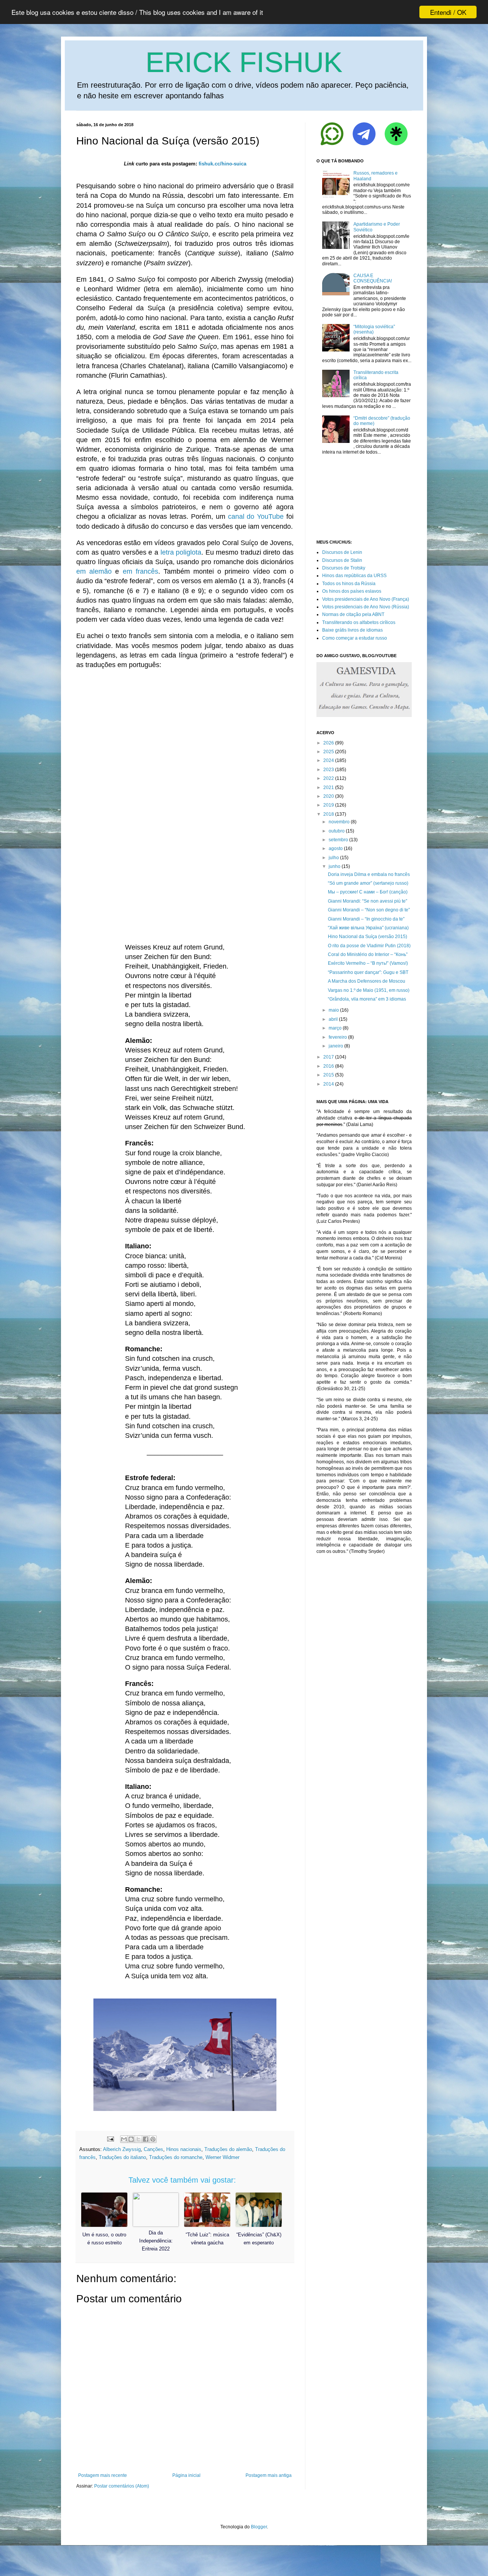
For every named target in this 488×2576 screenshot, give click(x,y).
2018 (329, 814)
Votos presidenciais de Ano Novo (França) (366, 599)
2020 (329, 796)
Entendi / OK (448, 12)
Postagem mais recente (103, 2475)
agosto (336, 849)
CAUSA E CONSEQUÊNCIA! (373, 278)
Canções (153, 2149)
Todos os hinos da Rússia (349, 584)
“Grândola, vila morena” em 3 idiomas (367, 999)
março (335, 1028)
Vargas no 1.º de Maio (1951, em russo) (369, 990)
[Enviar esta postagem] (110, 2139)
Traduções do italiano (122, 2157)
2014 (329, 1084)
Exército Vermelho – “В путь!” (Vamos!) (368, 963)
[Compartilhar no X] (138, 2139)
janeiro (336, 1046)
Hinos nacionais (184, 2149)
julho (334, 858)
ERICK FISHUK (244, 62)
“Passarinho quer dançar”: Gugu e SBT (368, 972)
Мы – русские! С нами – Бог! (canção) (368, 892)
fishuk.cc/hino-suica (222, 164)
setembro (338, 840)
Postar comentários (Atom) (122, 2486)
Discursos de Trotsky (344, 568)
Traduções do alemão (228, 2149)
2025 (329, 752)
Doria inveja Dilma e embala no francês (369, 874)
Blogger (259, 2527)
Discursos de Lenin (342, 552)
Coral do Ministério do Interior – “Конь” (368, 954)
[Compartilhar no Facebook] (146, 2139)
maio (334, 1010)
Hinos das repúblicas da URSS (354, 576)
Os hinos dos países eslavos (352, 591)
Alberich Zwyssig (122, 2149)
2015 (329, 1075)
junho (335, 866)
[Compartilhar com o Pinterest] (153, 2139)
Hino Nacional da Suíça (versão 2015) (368, 937)
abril (333, 1019)
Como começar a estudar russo (355, 638)
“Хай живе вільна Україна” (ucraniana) (368, 928)
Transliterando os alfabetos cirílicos (359, 622)
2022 (329, 778)
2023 (329, 770)
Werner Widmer (222, 2157)
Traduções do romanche (176, 2157)
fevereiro (338, 1037)
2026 (329, 743)
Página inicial (186, 2475)
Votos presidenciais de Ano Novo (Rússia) (366, 607)
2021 (329, 788)
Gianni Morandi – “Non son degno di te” (369, 910)
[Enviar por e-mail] (124, 2139)
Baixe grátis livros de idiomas (352, 630)
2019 (329, 805)
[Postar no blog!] (131, 2139)
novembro (339, 822)
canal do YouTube (256, 516)
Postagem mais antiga (269, 2475)
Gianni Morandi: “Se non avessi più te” (368, 901)
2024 (329, 760)
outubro (337, 831)
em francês (140, 571)
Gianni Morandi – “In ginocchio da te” (366, 919)
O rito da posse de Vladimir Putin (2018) (369, 946)
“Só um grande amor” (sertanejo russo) (368, 883)
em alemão (94, 571)
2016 (329, 1066)
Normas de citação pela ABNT (353, 614)
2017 (329, 1057)
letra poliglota (181, 552)
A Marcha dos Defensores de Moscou (367, 981)
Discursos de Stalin (342, 560)
